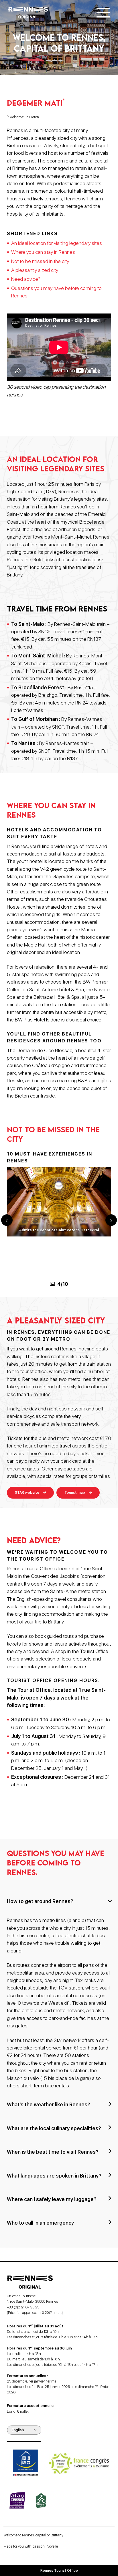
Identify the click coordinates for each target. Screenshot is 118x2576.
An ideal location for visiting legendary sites (57, 243)
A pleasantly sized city (35, 270)
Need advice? (26, 279)
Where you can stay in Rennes (43, 252)
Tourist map (75, 1492)
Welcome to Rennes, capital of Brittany (33, 2535)
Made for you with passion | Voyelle (31, 2546)
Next (111, 1220)
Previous (7, 1220)
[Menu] (103, 13)
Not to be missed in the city (40, 261)
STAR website (27, 1492)
